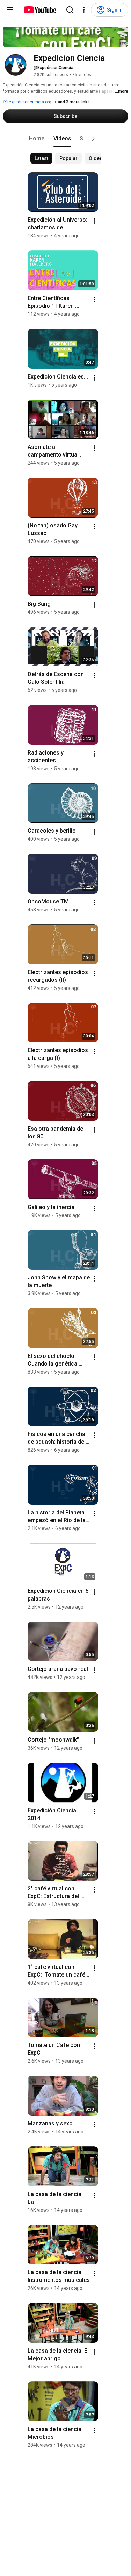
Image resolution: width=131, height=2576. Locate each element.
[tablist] (66, 139)
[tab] (37, 139)
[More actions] (95, 221)
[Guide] (10, 10)
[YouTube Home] (40, 10)
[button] (93, 139)
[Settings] (84, 10)
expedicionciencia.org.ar (32, 102)
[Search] (70, 10)
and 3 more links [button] (74, 102)
